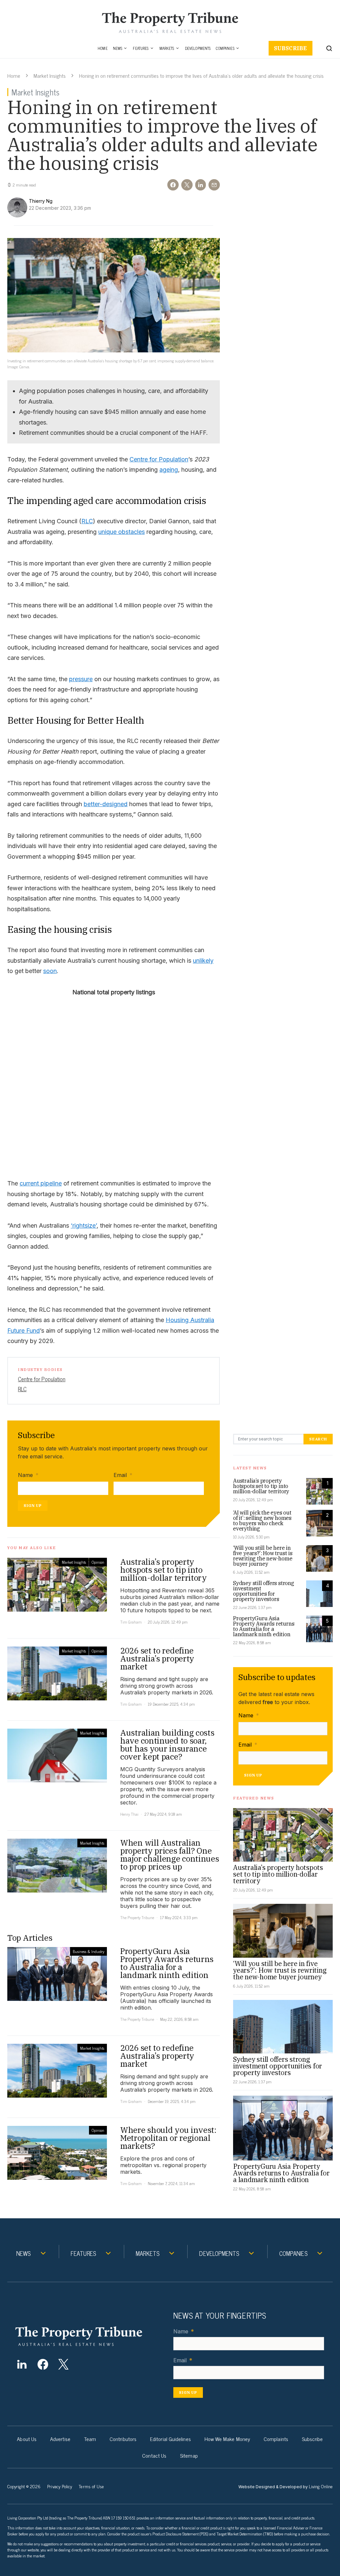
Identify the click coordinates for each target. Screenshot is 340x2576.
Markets (167, 48)
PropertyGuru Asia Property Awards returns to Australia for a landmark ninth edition (264, 1626)
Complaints (276, 2439)
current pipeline (41, 1183)
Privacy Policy (60, 2486)
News (118, 48)
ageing (169, 470)
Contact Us (154, 2455)
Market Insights (50, 75)
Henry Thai (129, 1814)
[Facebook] (43, 2364)
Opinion (98, 1562)
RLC (87, 521)
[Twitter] (64, 2364)
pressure (81, 679)
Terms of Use (91, 2486)
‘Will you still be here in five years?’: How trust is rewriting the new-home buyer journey (263, 1556)
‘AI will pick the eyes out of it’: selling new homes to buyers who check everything (262, 1521)
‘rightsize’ (84, 1226)
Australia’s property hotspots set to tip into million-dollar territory (261, 1486)
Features (141, 48)
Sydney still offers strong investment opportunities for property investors (264, 1591)
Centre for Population (159, 459)
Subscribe (291, 48)
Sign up (33, 1505)
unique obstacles (122, 532)
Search (318, 1439)
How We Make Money (227, 2439)
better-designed (106, 804)
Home (103, 48)
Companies (225, 48)
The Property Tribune (137, 1917)
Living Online (321, 2486)
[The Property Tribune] (89, 2336)
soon (50, 971)
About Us (27, 2439)
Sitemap (189, 2455)
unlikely (203, 961)
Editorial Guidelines (170, 2439)
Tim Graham (131, 1622)
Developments (198, 48)
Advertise (60, 2439)
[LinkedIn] (22, 2364)
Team (90, 2439)
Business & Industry (88, 1951)
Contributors (123, 2439)
